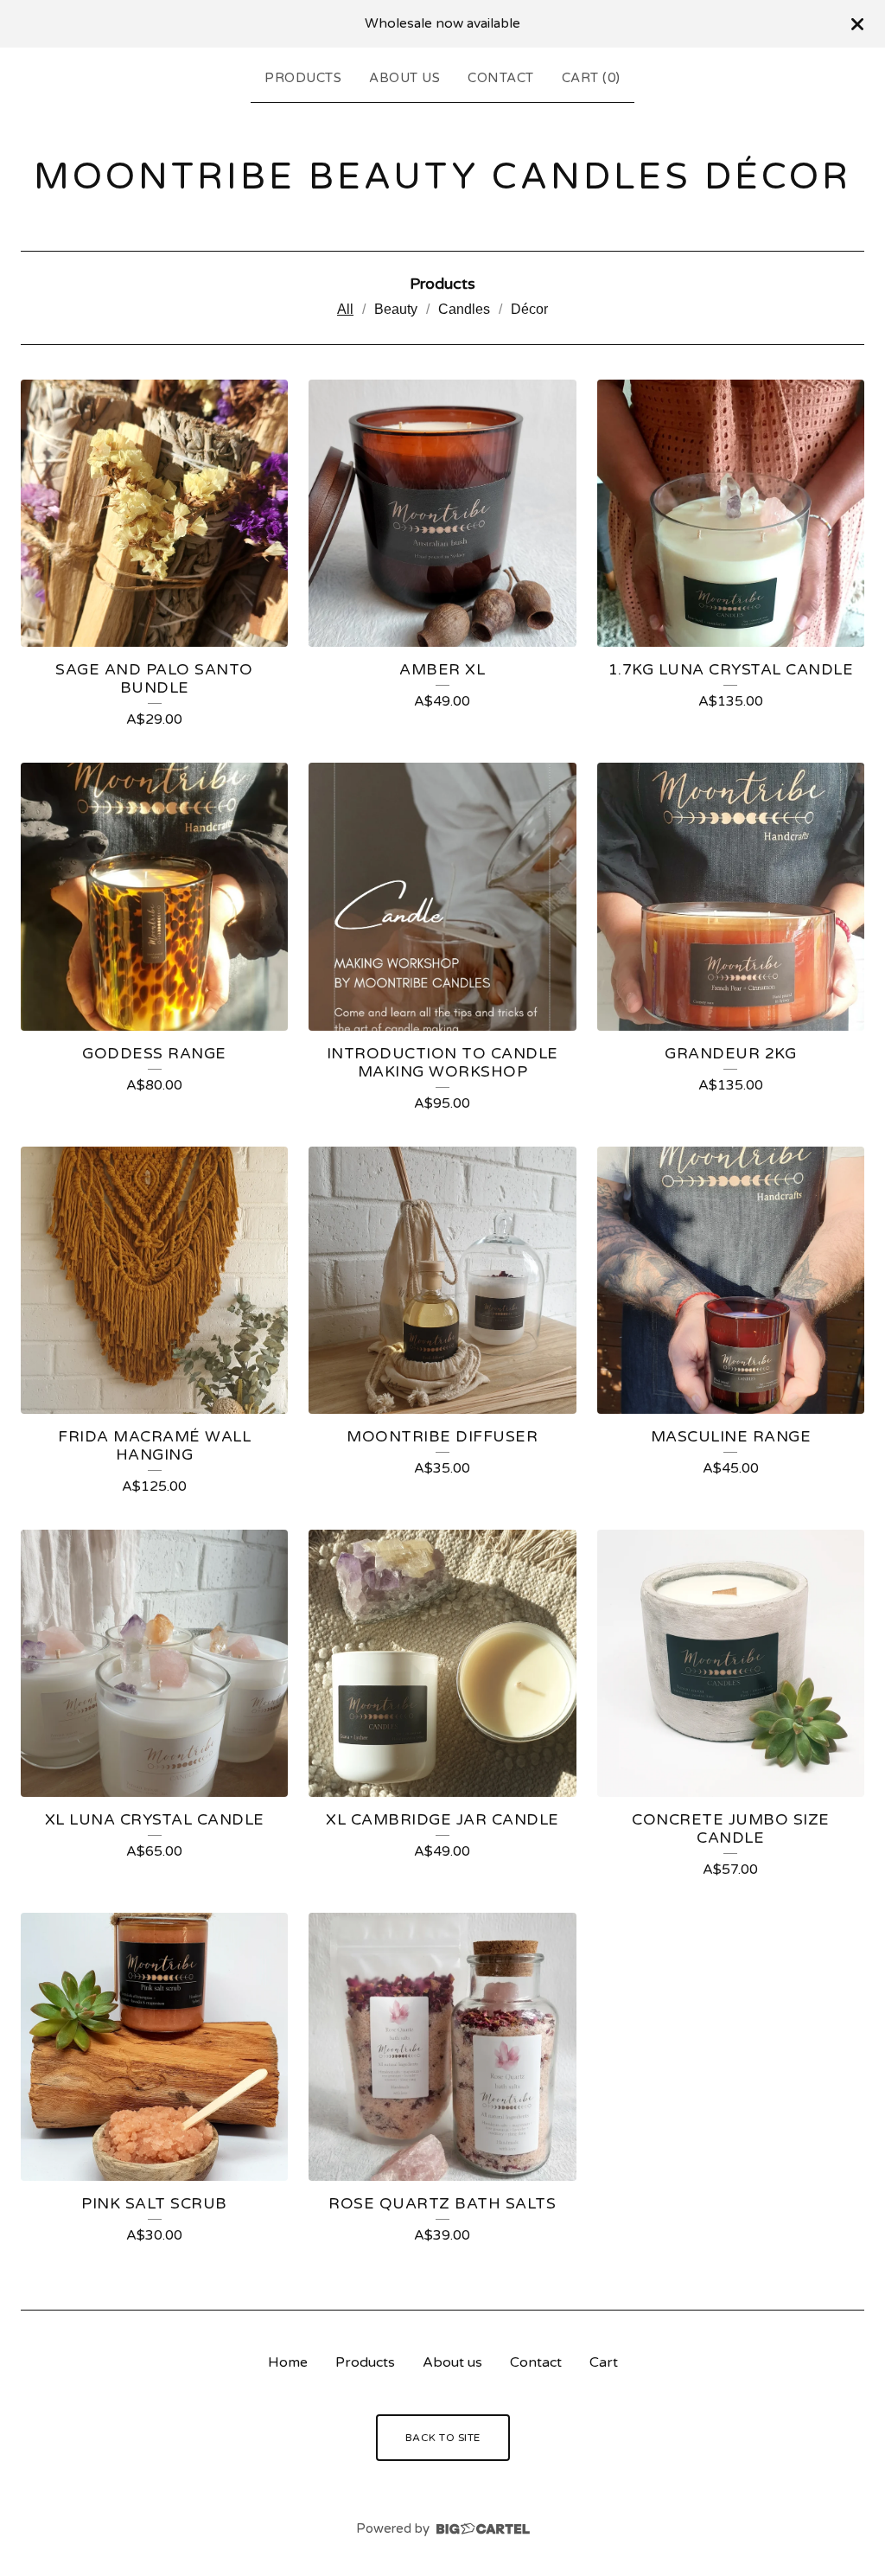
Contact (501, 78)
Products (303, 78)
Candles (464, 309)
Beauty (396, 309)
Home (288, 2362)
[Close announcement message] (857, 24)
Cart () (591, 78)
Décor (529, 309)
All (345, 309)
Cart (604, 2362)
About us (404, 78)
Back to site (443, 2438)
